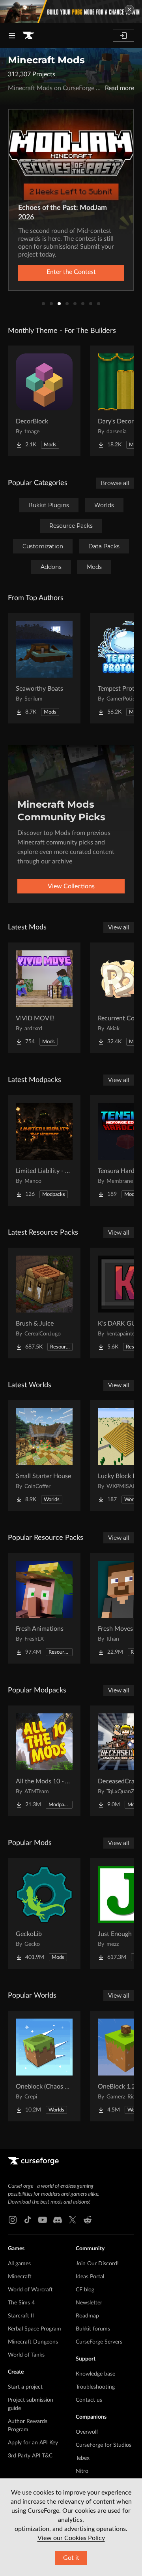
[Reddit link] (88, 2220)
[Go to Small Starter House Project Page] (44, 1456)
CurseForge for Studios (104, 2445)
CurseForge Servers (99, 2342)
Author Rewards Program (28, 2426)
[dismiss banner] (129, 9)
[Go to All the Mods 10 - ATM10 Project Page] (44, 1761)
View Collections (71, 886)
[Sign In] (123, 36)
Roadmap (87, 2316)
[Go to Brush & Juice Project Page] (44, 1303)
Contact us (89, 2400)
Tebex (83, 2458)
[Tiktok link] (28, 2220)
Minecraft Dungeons (33, 2342)
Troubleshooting (95, 2387)
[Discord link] (58, 2220)
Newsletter (89, 2303)
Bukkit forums (93, 2329)
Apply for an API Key (33, 2443)
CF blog (85, 2290)
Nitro (82, 2471)
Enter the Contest (71, 272)
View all (119, 927)
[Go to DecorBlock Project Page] (44, 401)
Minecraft (20, 2277)
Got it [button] (71, 2558)
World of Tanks (26, 2355)
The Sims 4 (21, 2303)
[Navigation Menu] (12, 36)
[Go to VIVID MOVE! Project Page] (44, 998)
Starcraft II (21, 2316)
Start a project (25, 2387)
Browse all (115, 483)
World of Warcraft (30, 2290)
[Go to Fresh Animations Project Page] (44, 1608)
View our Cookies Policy (71, 2538)
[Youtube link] (43, 2220)
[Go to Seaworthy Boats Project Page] (44, 668)
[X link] (73, 2220)
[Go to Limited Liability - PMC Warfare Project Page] (44, 1150)
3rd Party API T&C (30, 2456)
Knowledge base (95, 2374)
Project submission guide (31, 2404)
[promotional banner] (71, 11)
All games (19, 2264)
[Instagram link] (13, 2220)
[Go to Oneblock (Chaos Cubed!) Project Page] (44, 2066)
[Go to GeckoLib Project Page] (44, 1913)
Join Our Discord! (97, 2264)
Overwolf (87, 2432)
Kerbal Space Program (35, 2329)
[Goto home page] (28, 36)
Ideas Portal (90, 2277)
